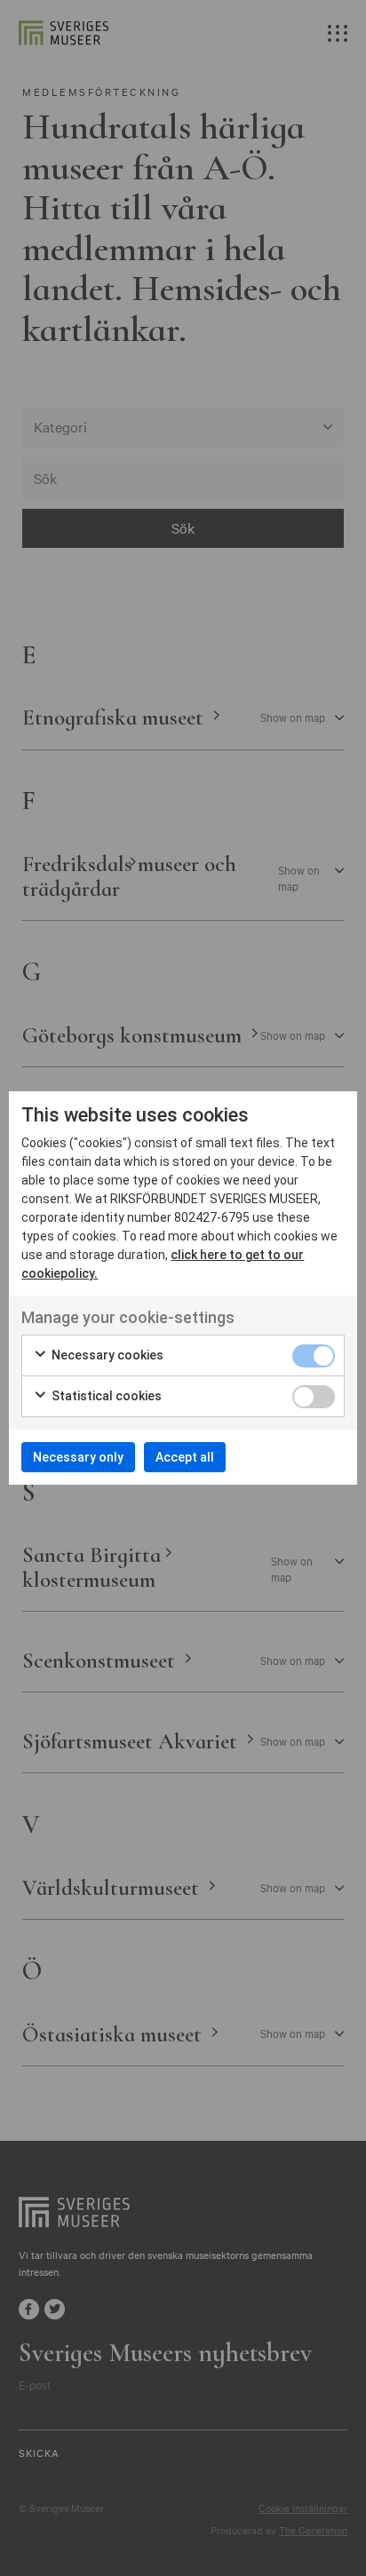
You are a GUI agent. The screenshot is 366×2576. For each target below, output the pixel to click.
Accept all (185, 1457)
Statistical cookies (105, 1396)
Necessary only (78, 1457)
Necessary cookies (106, 1355)
